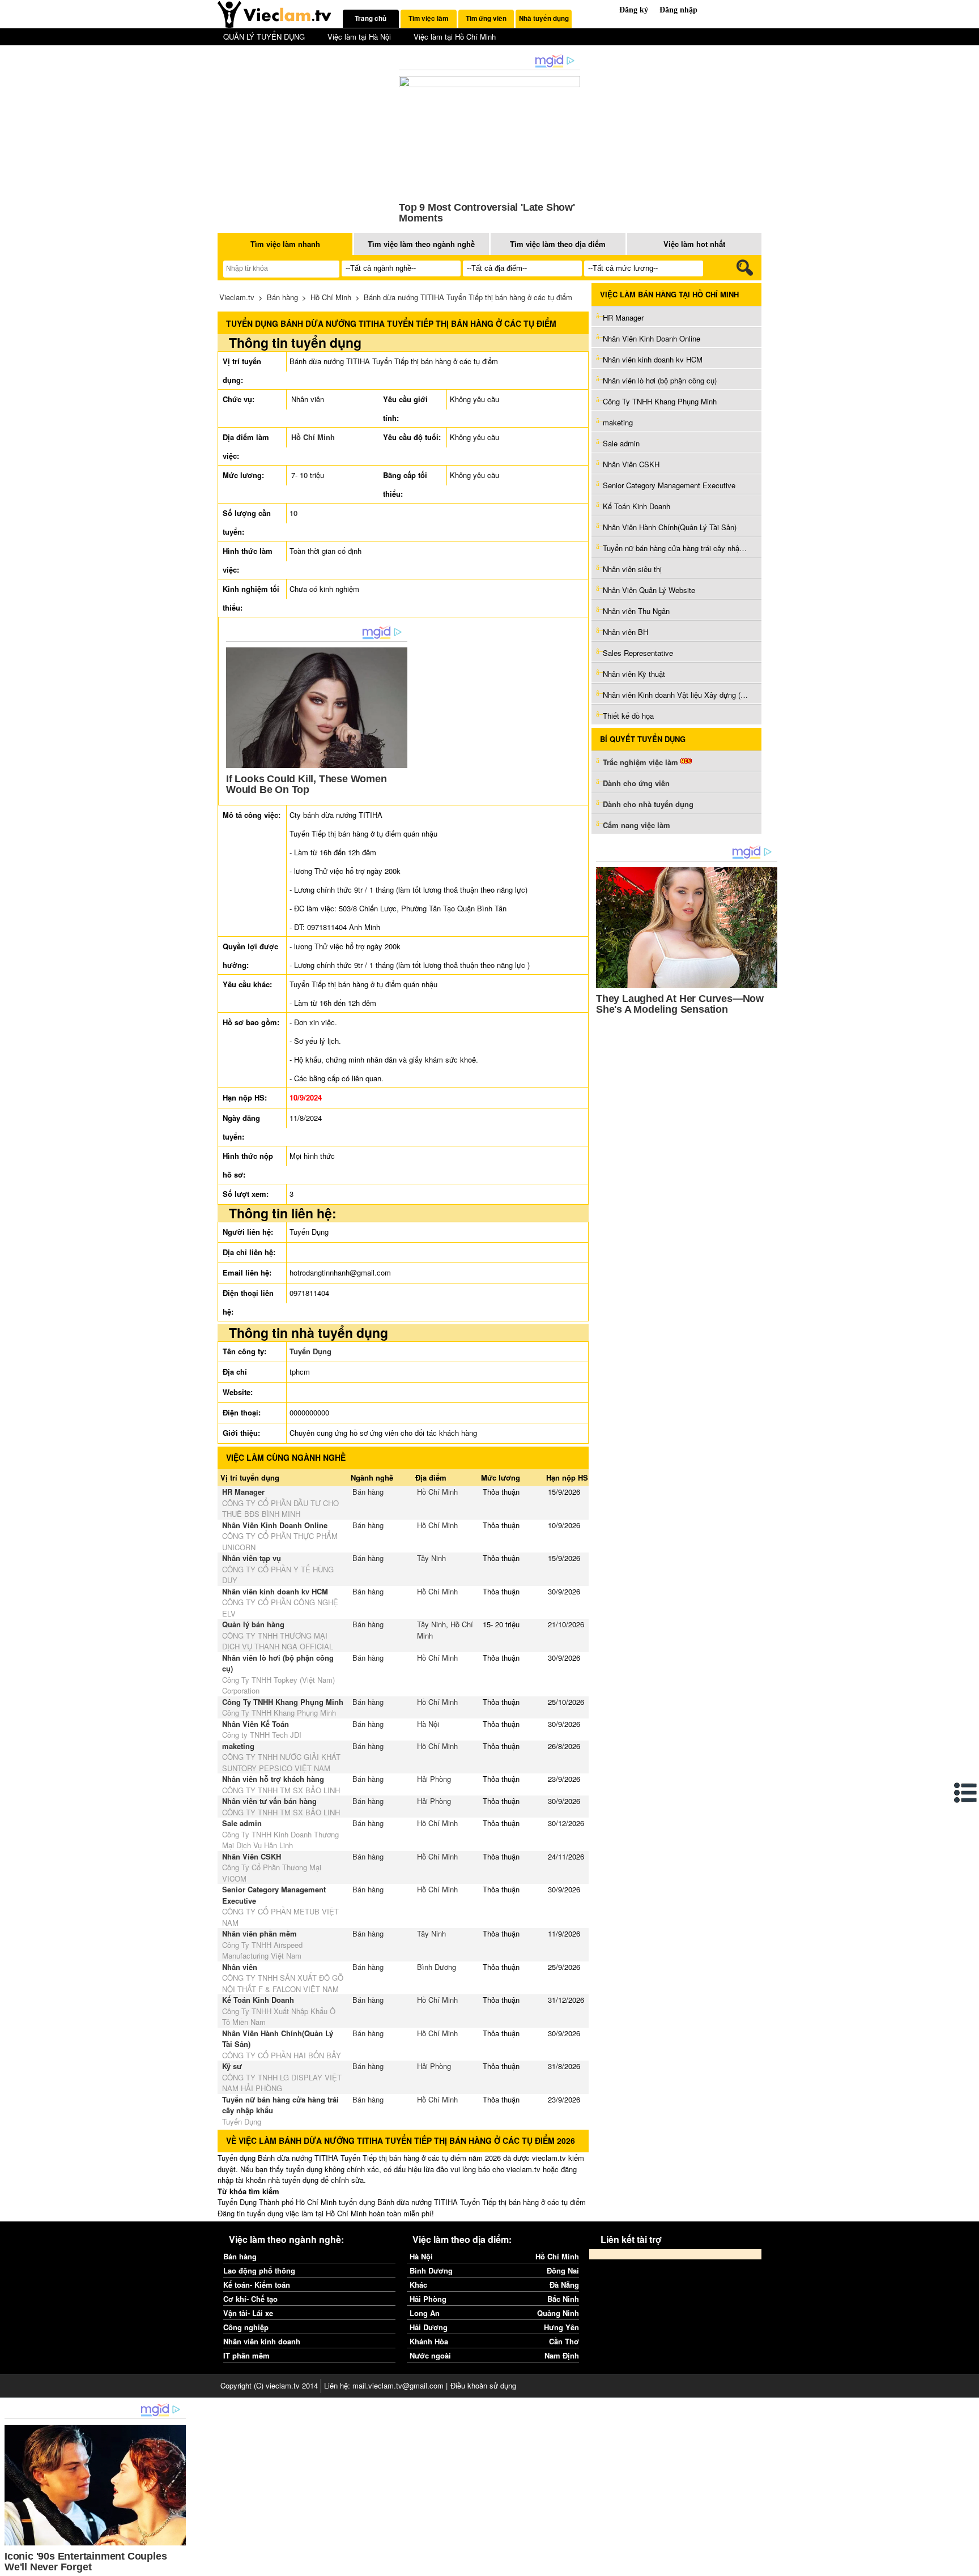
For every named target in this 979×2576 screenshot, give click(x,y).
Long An (425, 2313)
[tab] (371, 19)
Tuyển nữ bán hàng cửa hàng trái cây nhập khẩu (676, 548)
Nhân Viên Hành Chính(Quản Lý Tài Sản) (670, 527)
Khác (418, 2285)
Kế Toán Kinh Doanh (258, 2000)
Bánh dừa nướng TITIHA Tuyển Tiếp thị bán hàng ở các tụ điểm (468, 297)
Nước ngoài (430, 2355)
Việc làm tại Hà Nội (359, 37)
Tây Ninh (431, 1558)
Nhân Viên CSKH (252, 1856)
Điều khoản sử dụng (483, 2385)
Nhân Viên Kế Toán (257, 1724)
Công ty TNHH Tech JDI (262, 1735)
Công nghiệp (246, 2327)
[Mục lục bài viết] (966, 1793)
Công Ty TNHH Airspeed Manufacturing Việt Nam (262, 1950)
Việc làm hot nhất (694, 244)
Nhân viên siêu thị (632, 569)
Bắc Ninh (563, 2299)
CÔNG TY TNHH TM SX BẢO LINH (281, 1790)
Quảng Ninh (558, 2313)
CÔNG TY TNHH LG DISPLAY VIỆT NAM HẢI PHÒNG (282, 2083)
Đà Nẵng (564, 2285)
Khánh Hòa (429, 2341)
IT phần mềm (246, 2355)
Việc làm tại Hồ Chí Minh (455, 37)
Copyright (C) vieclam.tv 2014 (269, 2385)
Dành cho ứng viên (636, 783)
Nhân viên (240, 1967)
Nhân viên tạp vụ (252, 1558)
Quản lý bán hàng (253, 1624)
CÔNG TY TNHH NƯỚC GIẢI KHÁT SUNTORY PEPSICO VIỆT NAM (281, 1762)
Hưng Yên (561, 2327)
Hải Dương (429, 2327)
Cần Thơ (564, 2341)
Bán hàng (282, 297)
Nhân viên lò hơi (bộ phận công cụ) (660, 380)
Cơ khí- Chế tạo (250, 2299)
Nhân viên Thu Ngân (636, 611)
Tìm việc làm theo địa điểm (558, 244)
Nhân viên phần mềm (259, 1933)
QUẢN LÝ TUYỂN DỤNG (264, 37)
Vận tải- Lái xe (248, 2313)
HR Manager (243, 1492)
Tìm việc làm (428, 18)
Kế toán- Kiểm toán (257, 2285)
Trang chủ (371, 18)
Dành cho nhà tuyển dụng (648, 804)
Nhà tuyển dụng (544, 18)
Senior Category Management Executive (669, 485)
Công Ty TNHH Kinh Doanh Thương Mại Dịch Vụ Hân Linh (280, 1840)
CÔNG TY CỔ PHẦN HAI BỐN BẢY (282, 2055)
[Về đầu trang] (968, 2565)
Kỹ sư (232, 2066)
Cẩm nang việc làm (637, 825)
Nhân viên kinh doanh (262, 2341)
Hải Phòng (434, 1779)
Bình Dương (437, 1967)
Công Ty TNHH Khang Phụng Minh (283, 1702)
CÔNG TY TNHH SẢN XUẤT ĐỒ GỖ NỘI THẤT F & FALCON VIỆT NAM (283, 1983)
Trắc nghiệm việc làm (642, 762)
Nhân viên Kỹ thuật (634, 674)
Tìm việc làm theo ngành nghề (421, 244)
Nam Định (562, 2355)
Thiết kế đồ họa (628, 716)
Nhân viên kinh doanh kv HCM (275, 1591)
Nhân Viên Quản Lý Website (649, 590)
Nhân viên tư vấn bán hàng (269, 1801)
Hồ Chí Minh (331, 297)
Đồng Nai (563, 2270)
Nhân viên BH (625, 632)
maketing (238, 1746)
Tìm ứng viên (486, 18)
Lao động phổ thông (259, 2270)
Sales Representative (638, 653)
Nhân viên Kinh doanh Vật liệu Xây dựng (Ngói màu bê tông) (676, 695)
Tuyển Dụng (310, 1351)
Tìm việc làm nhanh (285, 244)
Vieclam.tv (237, 297)
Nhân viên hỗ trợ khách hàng (273, 1779)
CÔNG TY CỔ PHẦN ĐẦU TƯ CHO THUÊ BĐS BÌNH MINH (280, 1509)
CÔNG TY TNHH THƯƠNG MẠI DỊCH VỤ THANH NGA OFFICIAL (278, 1641)
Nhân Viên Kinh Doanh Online (275, 1525)
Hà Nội (428, 1724)
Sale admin (242, 1823)
